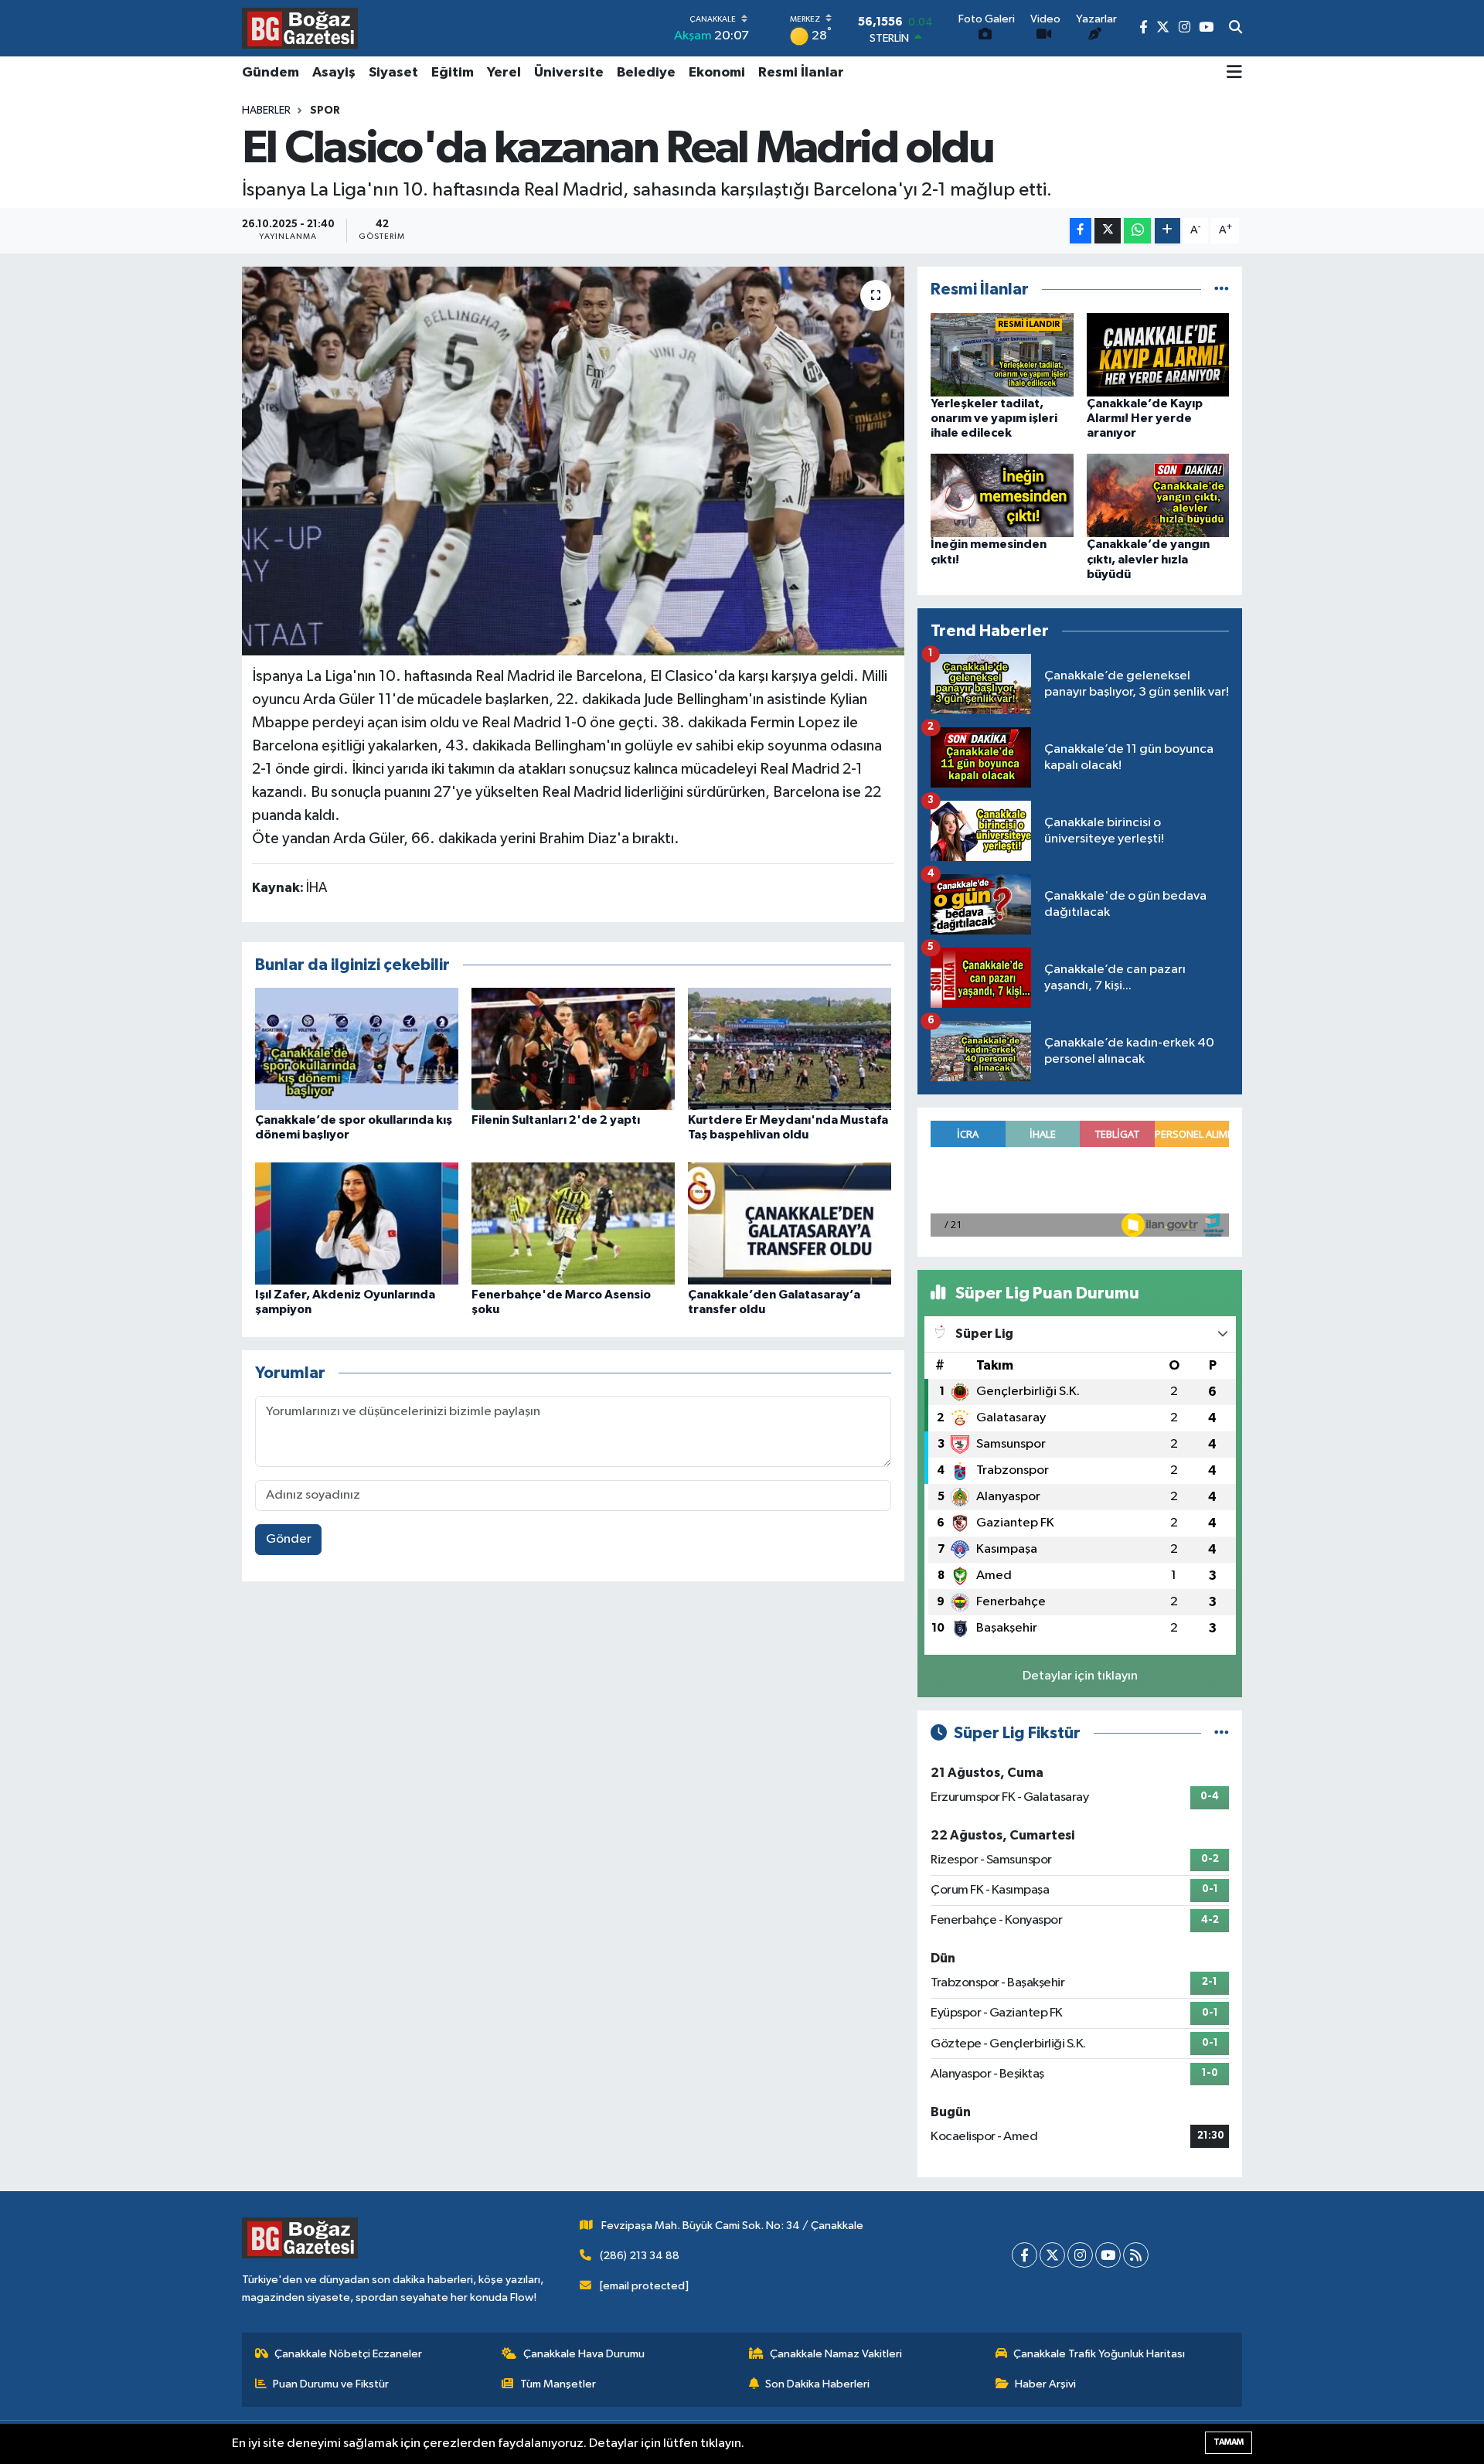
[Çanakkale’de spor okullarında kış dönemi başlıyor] (357, 1048)
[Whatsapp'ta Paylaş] (1137, 231)
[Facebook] (1025, 2255)
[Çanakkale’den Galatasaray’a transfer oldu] (790, 1223)
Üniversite (569, 73)
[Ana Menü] (1234, 73)
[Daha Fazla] (1167, 231)
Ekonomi (717, 73)
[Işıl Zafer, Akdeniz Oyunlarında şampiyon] (357, 1223)
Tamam (1229, 2442)
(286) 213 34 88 (640, 2256)
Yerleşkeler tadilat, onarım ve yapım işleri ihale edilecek (994, 418)
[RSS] (1136, 2255)
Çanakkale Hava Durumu (584, 2354)
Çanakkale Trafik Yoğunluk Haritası (1099, 2354)
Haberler (266, 111)
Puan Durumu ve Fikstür (331, 2384)
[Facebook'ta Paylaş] (1081, 231)
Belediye (646, 73)
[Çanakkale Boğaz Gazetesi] (300, 28)
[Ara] (1236, 29)
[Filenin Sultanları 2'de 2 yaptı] (573, 1048)
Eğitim (453, 73)
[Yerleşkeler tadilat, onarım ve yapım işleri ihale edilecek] (1002, 354)
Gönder (289, 1539)
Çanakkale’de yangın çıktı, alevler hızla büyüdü (1148, 559)
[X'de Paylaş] (1108, 231)
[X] (1052, 2255)
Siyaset (393, 73)
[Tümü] (1222, 289)
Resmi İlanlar (801, 73)
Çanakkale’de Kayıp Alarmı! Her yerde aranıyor (1145, 418)
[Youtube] (1108, 2255)
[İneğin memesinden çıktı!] (1002, 495)
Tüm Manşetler (558, 2384)
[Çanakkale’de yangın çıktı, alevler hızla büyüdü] (1158, 495)
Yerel (504, 73)
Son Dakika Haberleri (817, 2384)
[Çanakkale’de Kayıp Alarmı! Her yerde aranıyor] (1158, 354)
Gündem (271, 73)
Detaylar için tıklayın (1080, 1676)
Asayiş (334, 73)
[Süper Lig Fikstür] (1222, 1733)
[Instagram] (1080, 2255)
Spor (325, 111)
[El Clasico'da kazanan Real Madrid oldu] (573, 461)
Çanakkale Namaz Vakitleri (836, 2354)
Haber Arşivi (1045, 2384)
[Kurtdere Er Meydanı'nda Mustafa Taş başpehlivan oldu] (790, 1048)
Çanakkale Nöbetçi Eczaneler (348, 2354)
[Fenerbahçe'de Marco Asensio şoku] (573, 1223)
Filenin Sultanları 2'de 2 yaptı (556, 1120)
